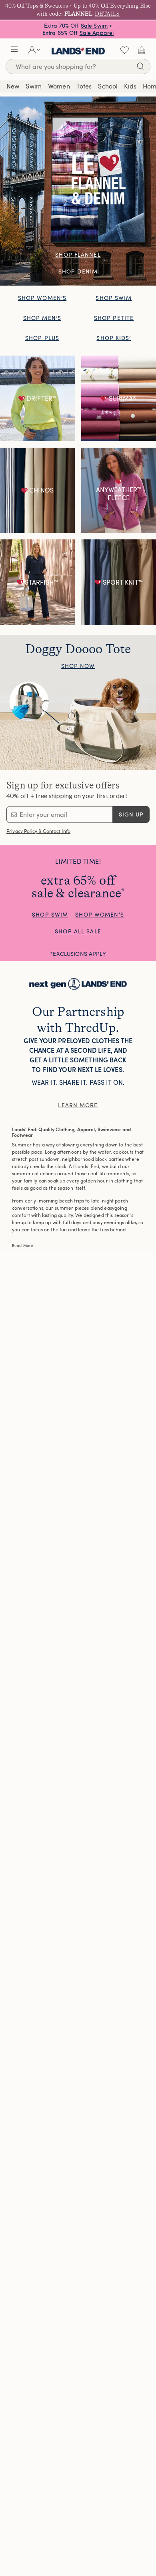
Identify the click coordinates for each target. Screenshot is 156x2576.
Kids (130, 86)
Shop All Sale (78, 931)
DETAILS (107, 14)
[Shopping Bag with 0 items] (142, 50)
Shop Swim (114, 298)
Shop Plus (42, 338)
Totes (84, 86)
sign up (131, 814)
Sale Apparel (97, 33)
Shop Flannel (78, 254)
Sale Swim (94, 25)
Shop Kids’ (114, 338)
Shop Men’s (42, 318)
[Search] (140, 67)
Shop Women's (99, 914)
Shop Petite (114, 318)
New (13, 86)
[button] (14, 50)
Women (59, 86)
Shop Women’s (42, 298)
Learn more (78, 1105)
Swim (34, 86)
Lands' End (78, 50)
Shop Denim (78, 271)
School (108, 86)
